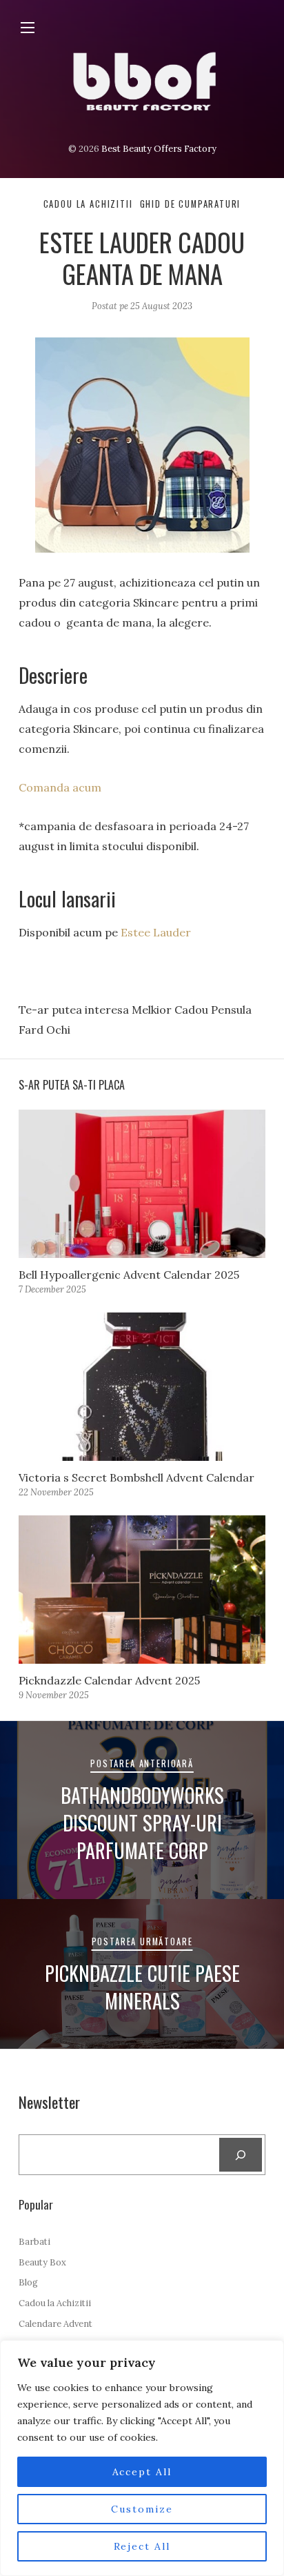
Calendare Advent (55, 2324)
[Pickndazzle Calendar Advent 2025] (142, 1590)
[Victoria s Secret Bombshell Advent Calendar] (142, 1387)
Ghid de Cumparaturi (191, 204)
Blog (28, 2282)
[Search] (241, 2155)
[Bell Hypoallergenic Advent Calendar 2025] (142, 1184)
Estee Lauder (156, 932)
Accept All (142, 2472)
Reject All (142, 2546)
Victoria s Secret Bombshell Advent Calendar (136, 1477)
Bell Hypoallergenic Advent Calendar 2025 (129, 1275)
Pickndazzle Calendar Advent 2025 (109, 1680)
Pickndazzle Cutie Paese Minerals (142, 1987)
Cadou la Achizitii (88, 204)
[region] (142, 2458)
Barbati (34, 2242)
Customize (142, 2509)
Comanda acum (61, 787)
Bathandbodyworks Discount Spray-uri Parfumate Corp (142, 1822)
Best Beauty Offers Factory (159, 149)
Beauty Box (42, 2262)
